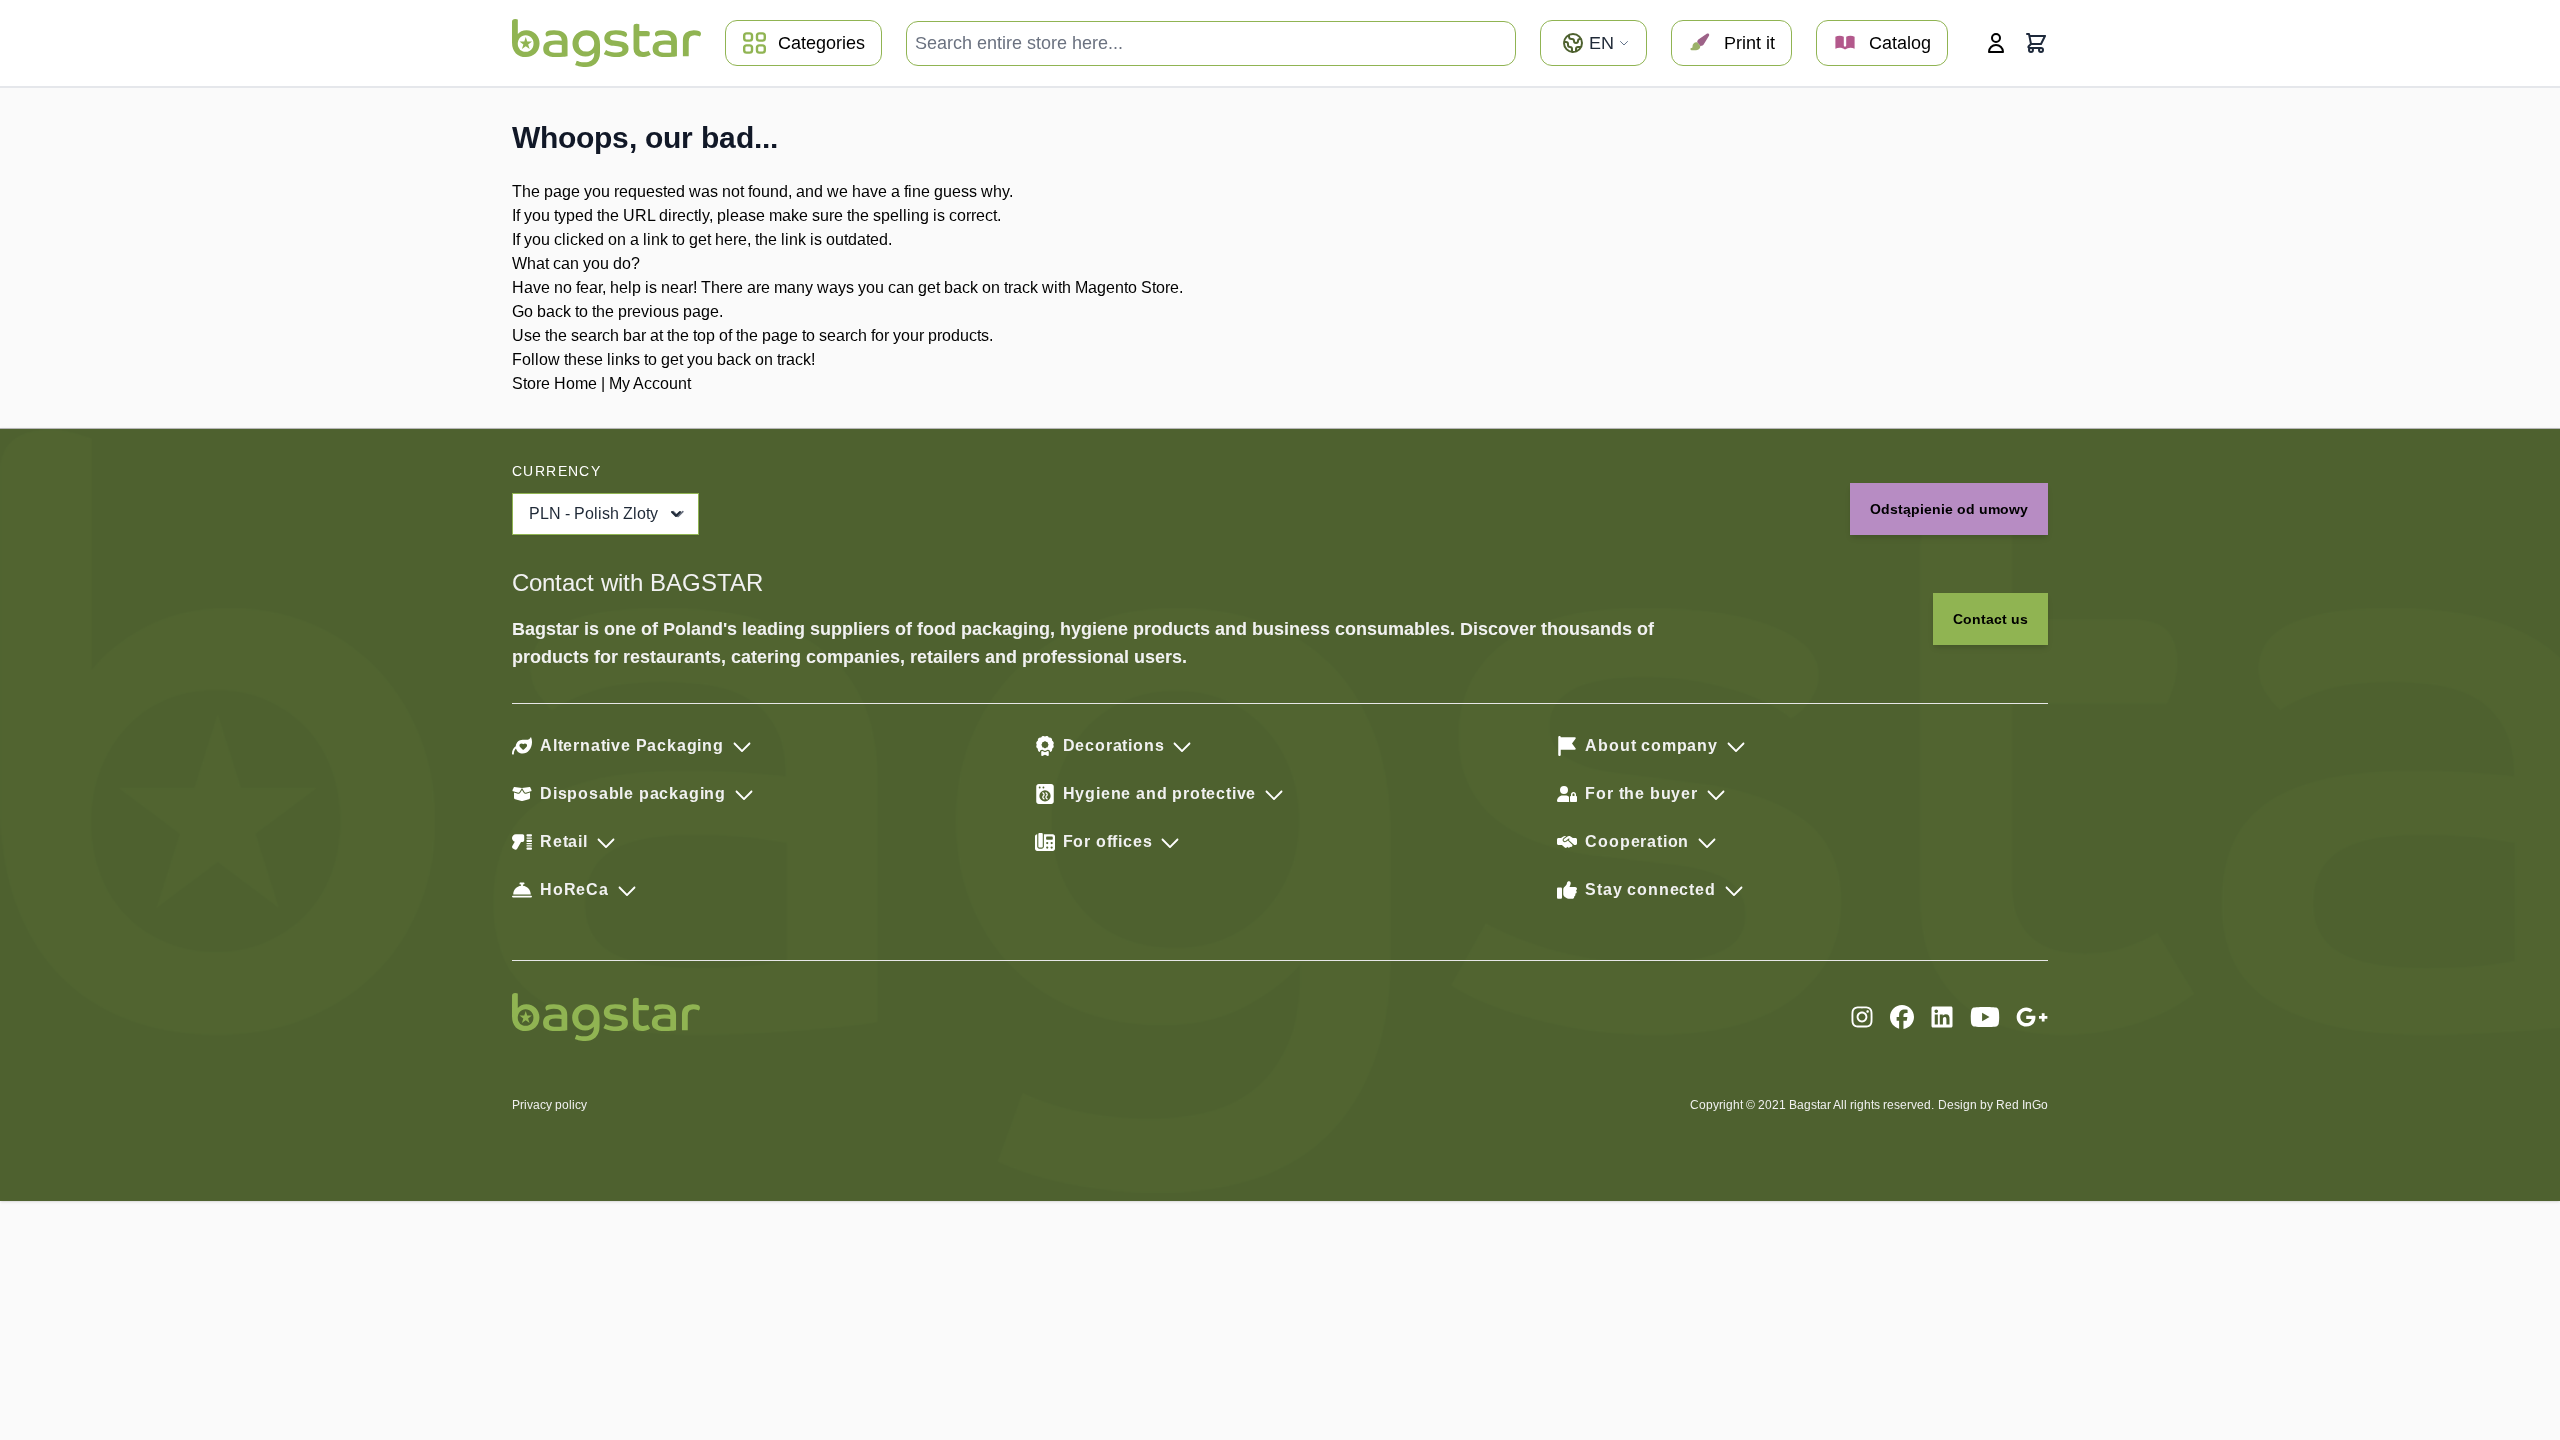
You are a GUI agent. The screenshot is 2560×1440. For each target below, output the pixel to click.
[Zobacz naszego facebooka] (1902, 1017)
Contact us (1990, 619)
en (1601, 43)
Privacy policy (549, 1105)
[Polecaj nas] (2032, 1017)
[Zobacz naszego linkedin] (1942, 1017)
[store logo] (606, 43)
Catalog (1900, 43)
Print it (1749, 43)
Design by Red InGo (1993, 1105)
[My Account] (1996, 43)
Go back (541, 311)
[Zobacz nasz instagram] (1862, 1017)
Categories (821, 43)
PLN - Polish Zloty (593, 513)
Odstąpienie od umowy (1949, 509)
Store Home (554, 383)
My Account (650, 383)
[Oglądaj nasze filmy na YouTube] (1985, 1017)
